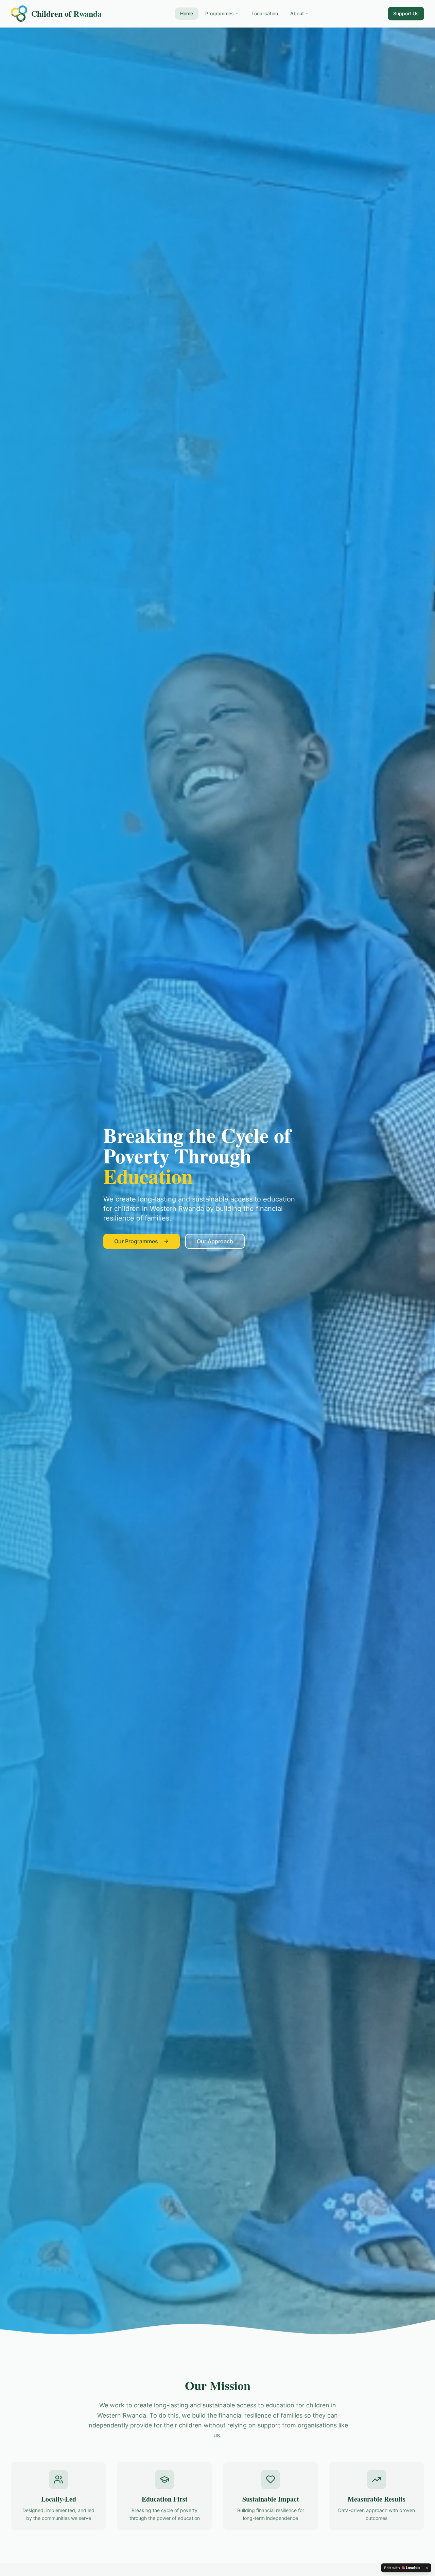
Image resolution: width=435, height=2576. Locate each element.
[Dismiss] (427, 2568)
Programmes (220, 13)
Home (187, 13)
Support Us (406, 13)
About (297, 13)
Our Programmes (136, 1241)
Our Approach (215, 1241)
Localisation (265, 13)
